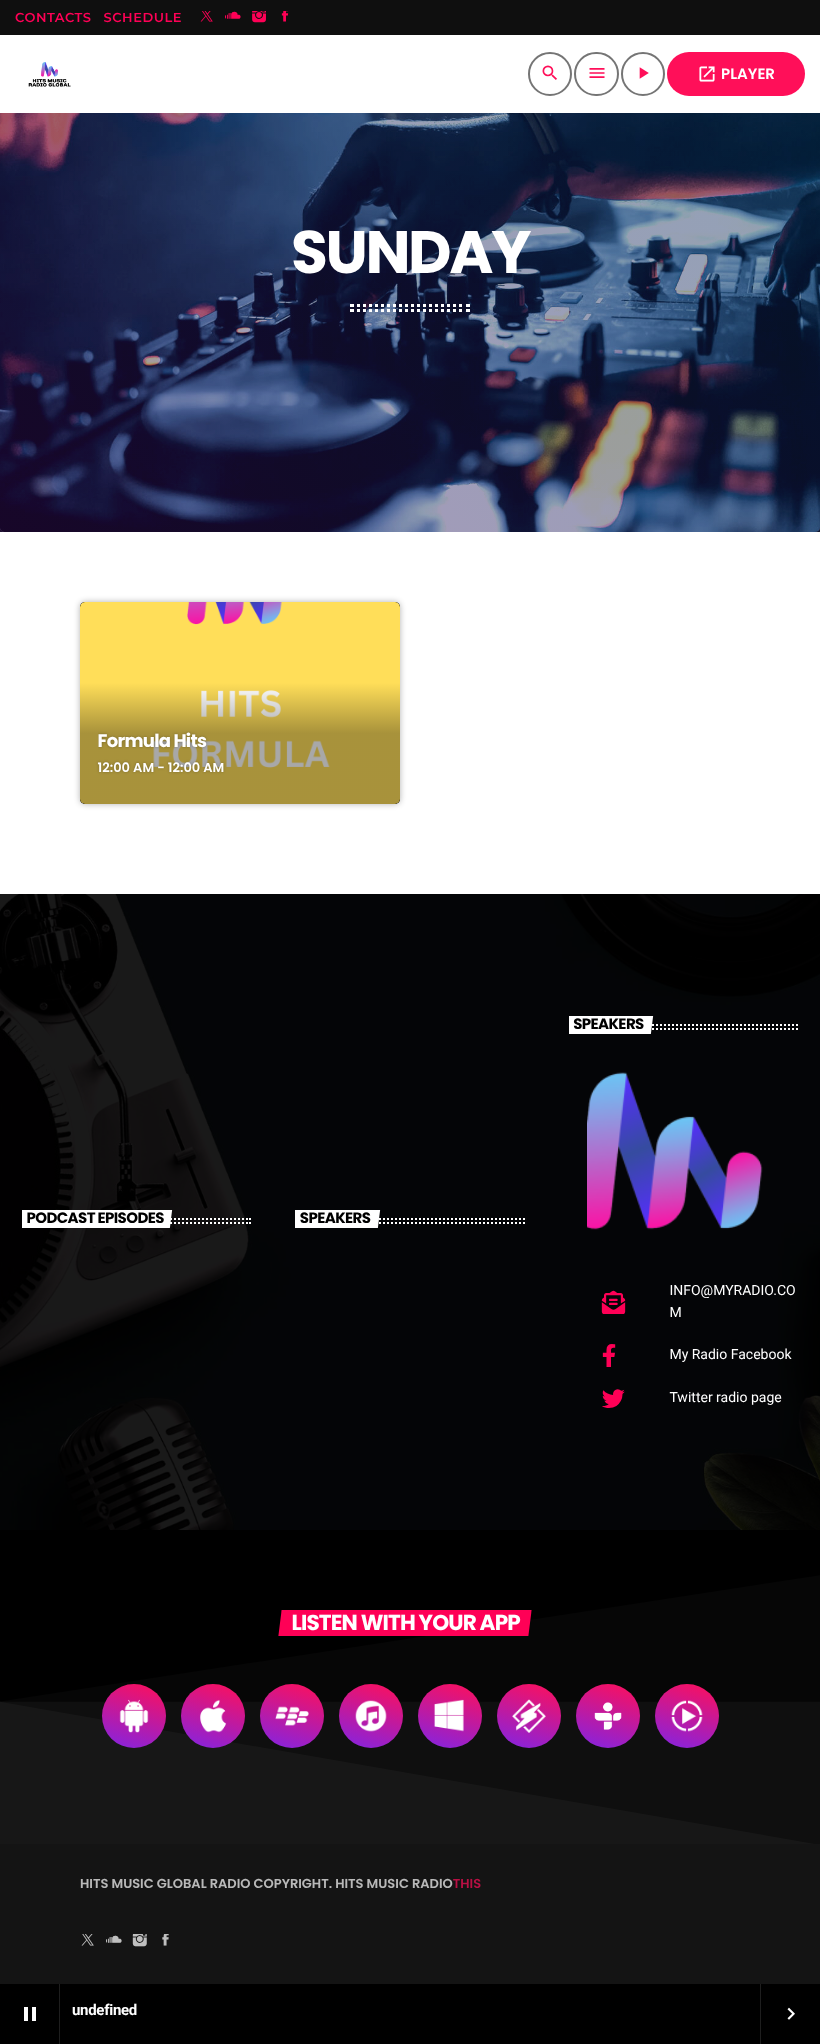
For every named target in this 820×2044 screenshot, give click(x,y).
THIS (467, 1883)
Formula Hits (152, 741)
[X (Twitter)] (207, 18)
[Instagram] (259, 18)
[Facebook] (285, 18)
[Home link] (50, 74)
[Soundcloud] (233, 18)
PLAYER (736, 74)
